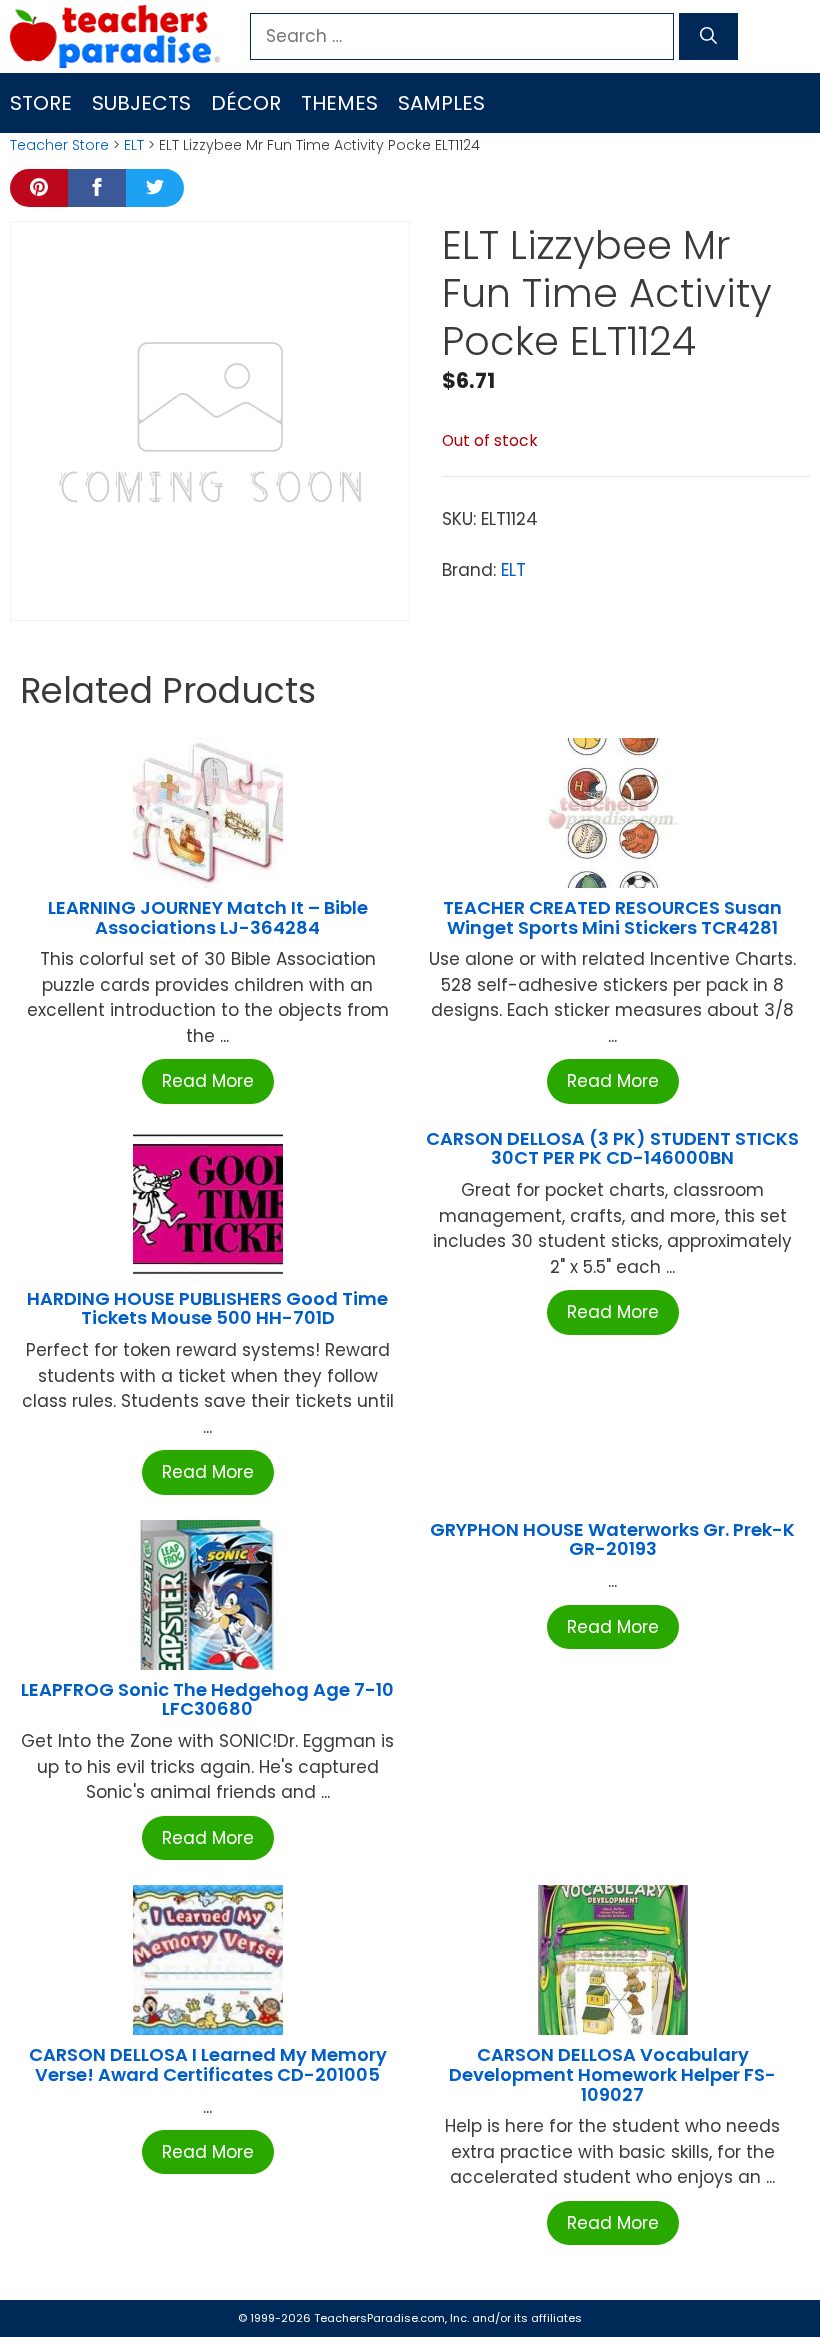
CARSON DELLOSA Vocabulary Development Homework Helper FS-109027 (612, 2074)
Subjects (141, 103)
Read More (208, 1081)
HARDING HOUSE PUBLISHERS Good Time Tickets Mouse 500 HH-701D (207, 1308)
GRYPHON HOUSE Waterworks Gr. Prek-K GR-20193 (612, 1539)
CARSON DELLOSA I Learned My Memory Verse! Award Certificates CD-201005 (208, 2064)
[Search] (708, 37)
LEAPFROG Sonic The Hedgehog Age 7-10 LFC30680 (207, 1699)
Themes (339, 103)
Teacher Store (59, 145)
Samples (441, 103)
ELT (134, 145)
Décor (246, 103)
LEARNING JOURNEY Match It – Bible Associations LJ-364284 (208, 917)
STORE (41, 103)
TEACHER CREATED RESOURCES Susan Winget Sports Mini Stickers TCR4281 (612, 917)
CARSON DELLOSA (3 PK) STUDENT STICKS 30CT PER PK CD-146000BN (612, 1148)
